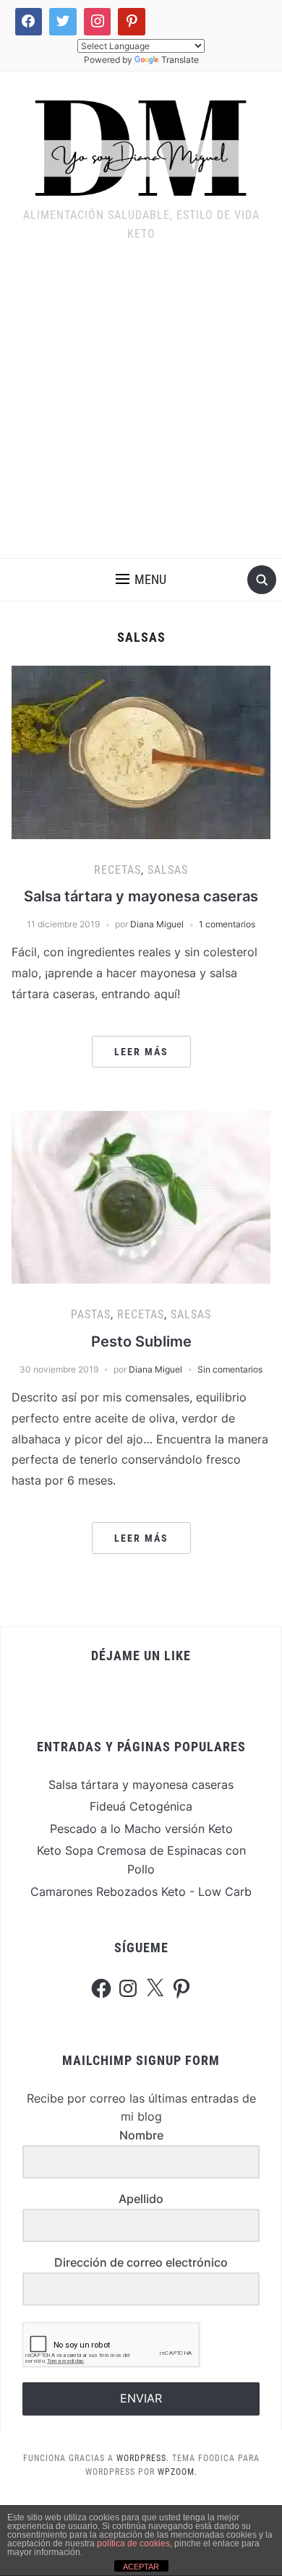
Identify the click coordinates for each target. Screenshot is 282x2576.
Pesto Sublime (141, 1341)
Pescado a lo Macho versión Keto (141, 1829)
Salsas (168, 870)
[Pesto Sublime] (141, 1196)
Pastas (91, 1314)
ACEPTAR (141, 2567)
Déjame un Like (141, 1656)
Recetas (117, 870)
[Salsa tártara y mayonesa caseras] (141, 751)
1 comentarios (227, 924)
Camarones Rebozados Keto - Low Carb (141, 1892)
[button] (141, 580)
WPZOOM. (178, 2472)
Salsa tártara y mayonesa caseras (141, 896)
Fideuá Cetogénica (141, 1806)
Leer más (141, 1052)
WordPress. (143, 2458)
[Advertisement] (141, 410)
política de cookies (133, 2543)
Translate (180, 60)
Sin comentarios (230, 1369)
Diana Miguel (157, 924)
